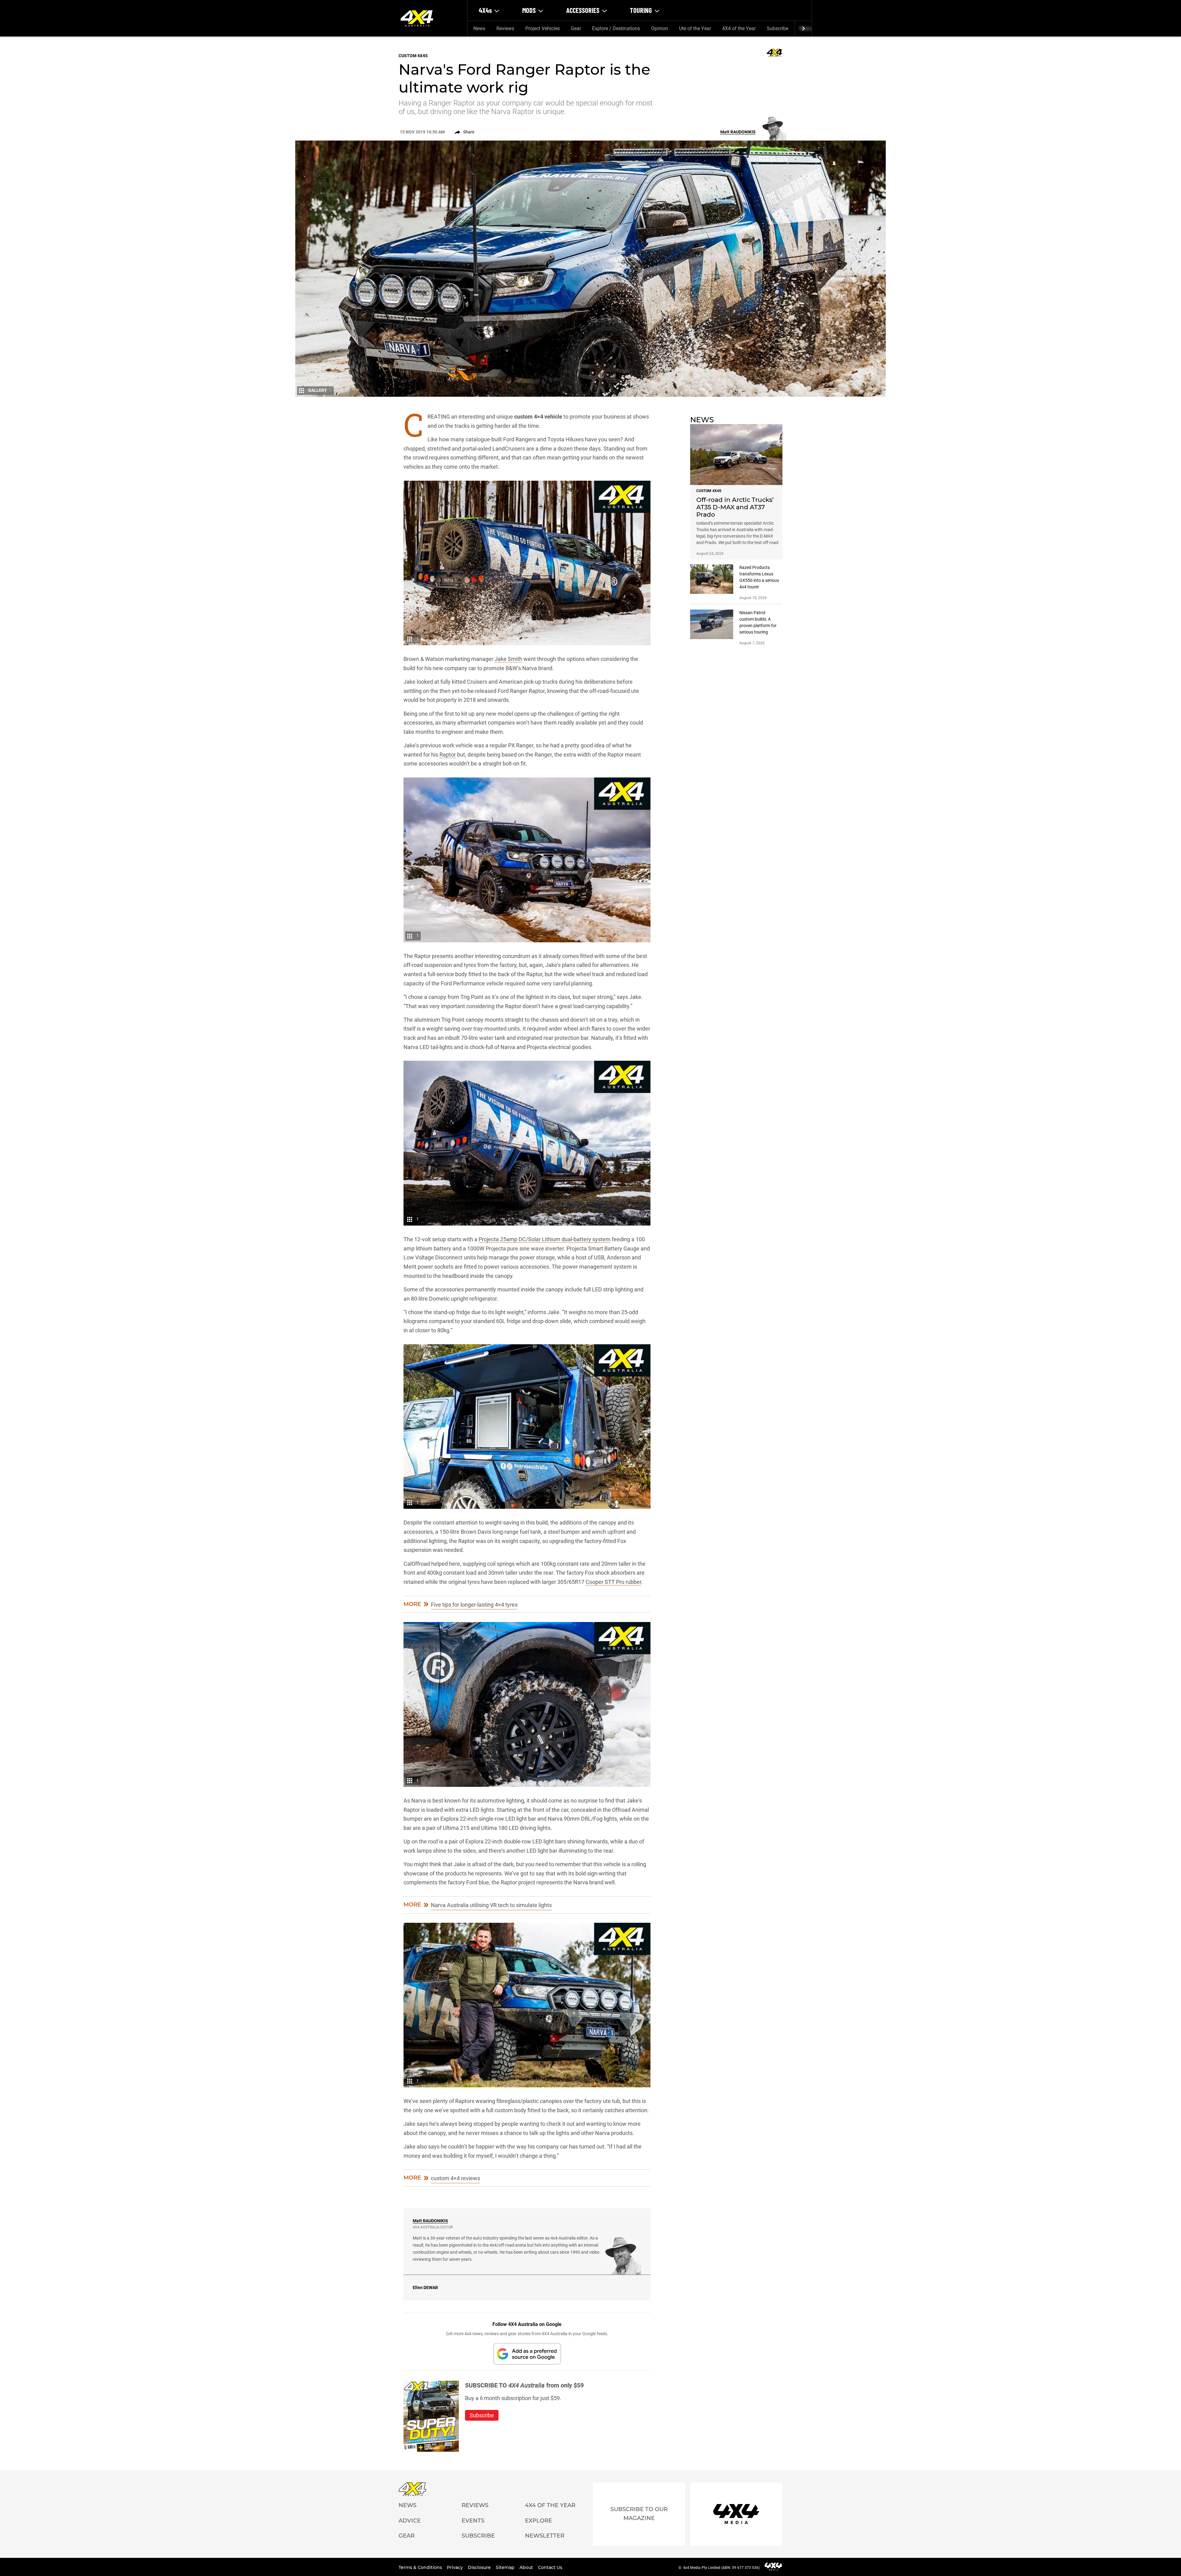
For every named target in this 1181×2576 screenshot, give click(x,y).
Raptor (448, 755)
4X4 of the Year (739, 28)
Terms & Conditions (421, 2567)
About (527, 2567)
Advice (410, 2521)
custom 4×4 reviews (455, 2178)
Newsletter (545, 2536)
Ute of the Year (695, 28)
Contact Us (550, 2567)
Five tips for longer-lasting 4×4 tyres (474, 1605)
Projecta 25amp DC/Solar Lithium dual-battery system (545, 1239)
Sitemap (506, 2567)
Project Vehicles (543, 28)
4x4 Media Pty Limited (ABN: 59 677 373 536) (721, 2568)
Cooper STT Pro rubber (613, 1582)
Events (473, 2521)
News (479, 28)
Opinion (660, 28)
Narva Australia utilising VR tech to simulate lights (491, 1905)
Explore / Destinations (616, 28)
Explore (539, 2521)
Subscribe (777, 28)
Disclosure (480, 2567)
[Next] (803, 29)
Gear (576, 28)
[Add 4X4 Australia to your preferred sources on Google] (527, 2354)
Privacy (455, 2567)
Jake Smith (508, 659)
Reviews (505, 28)
